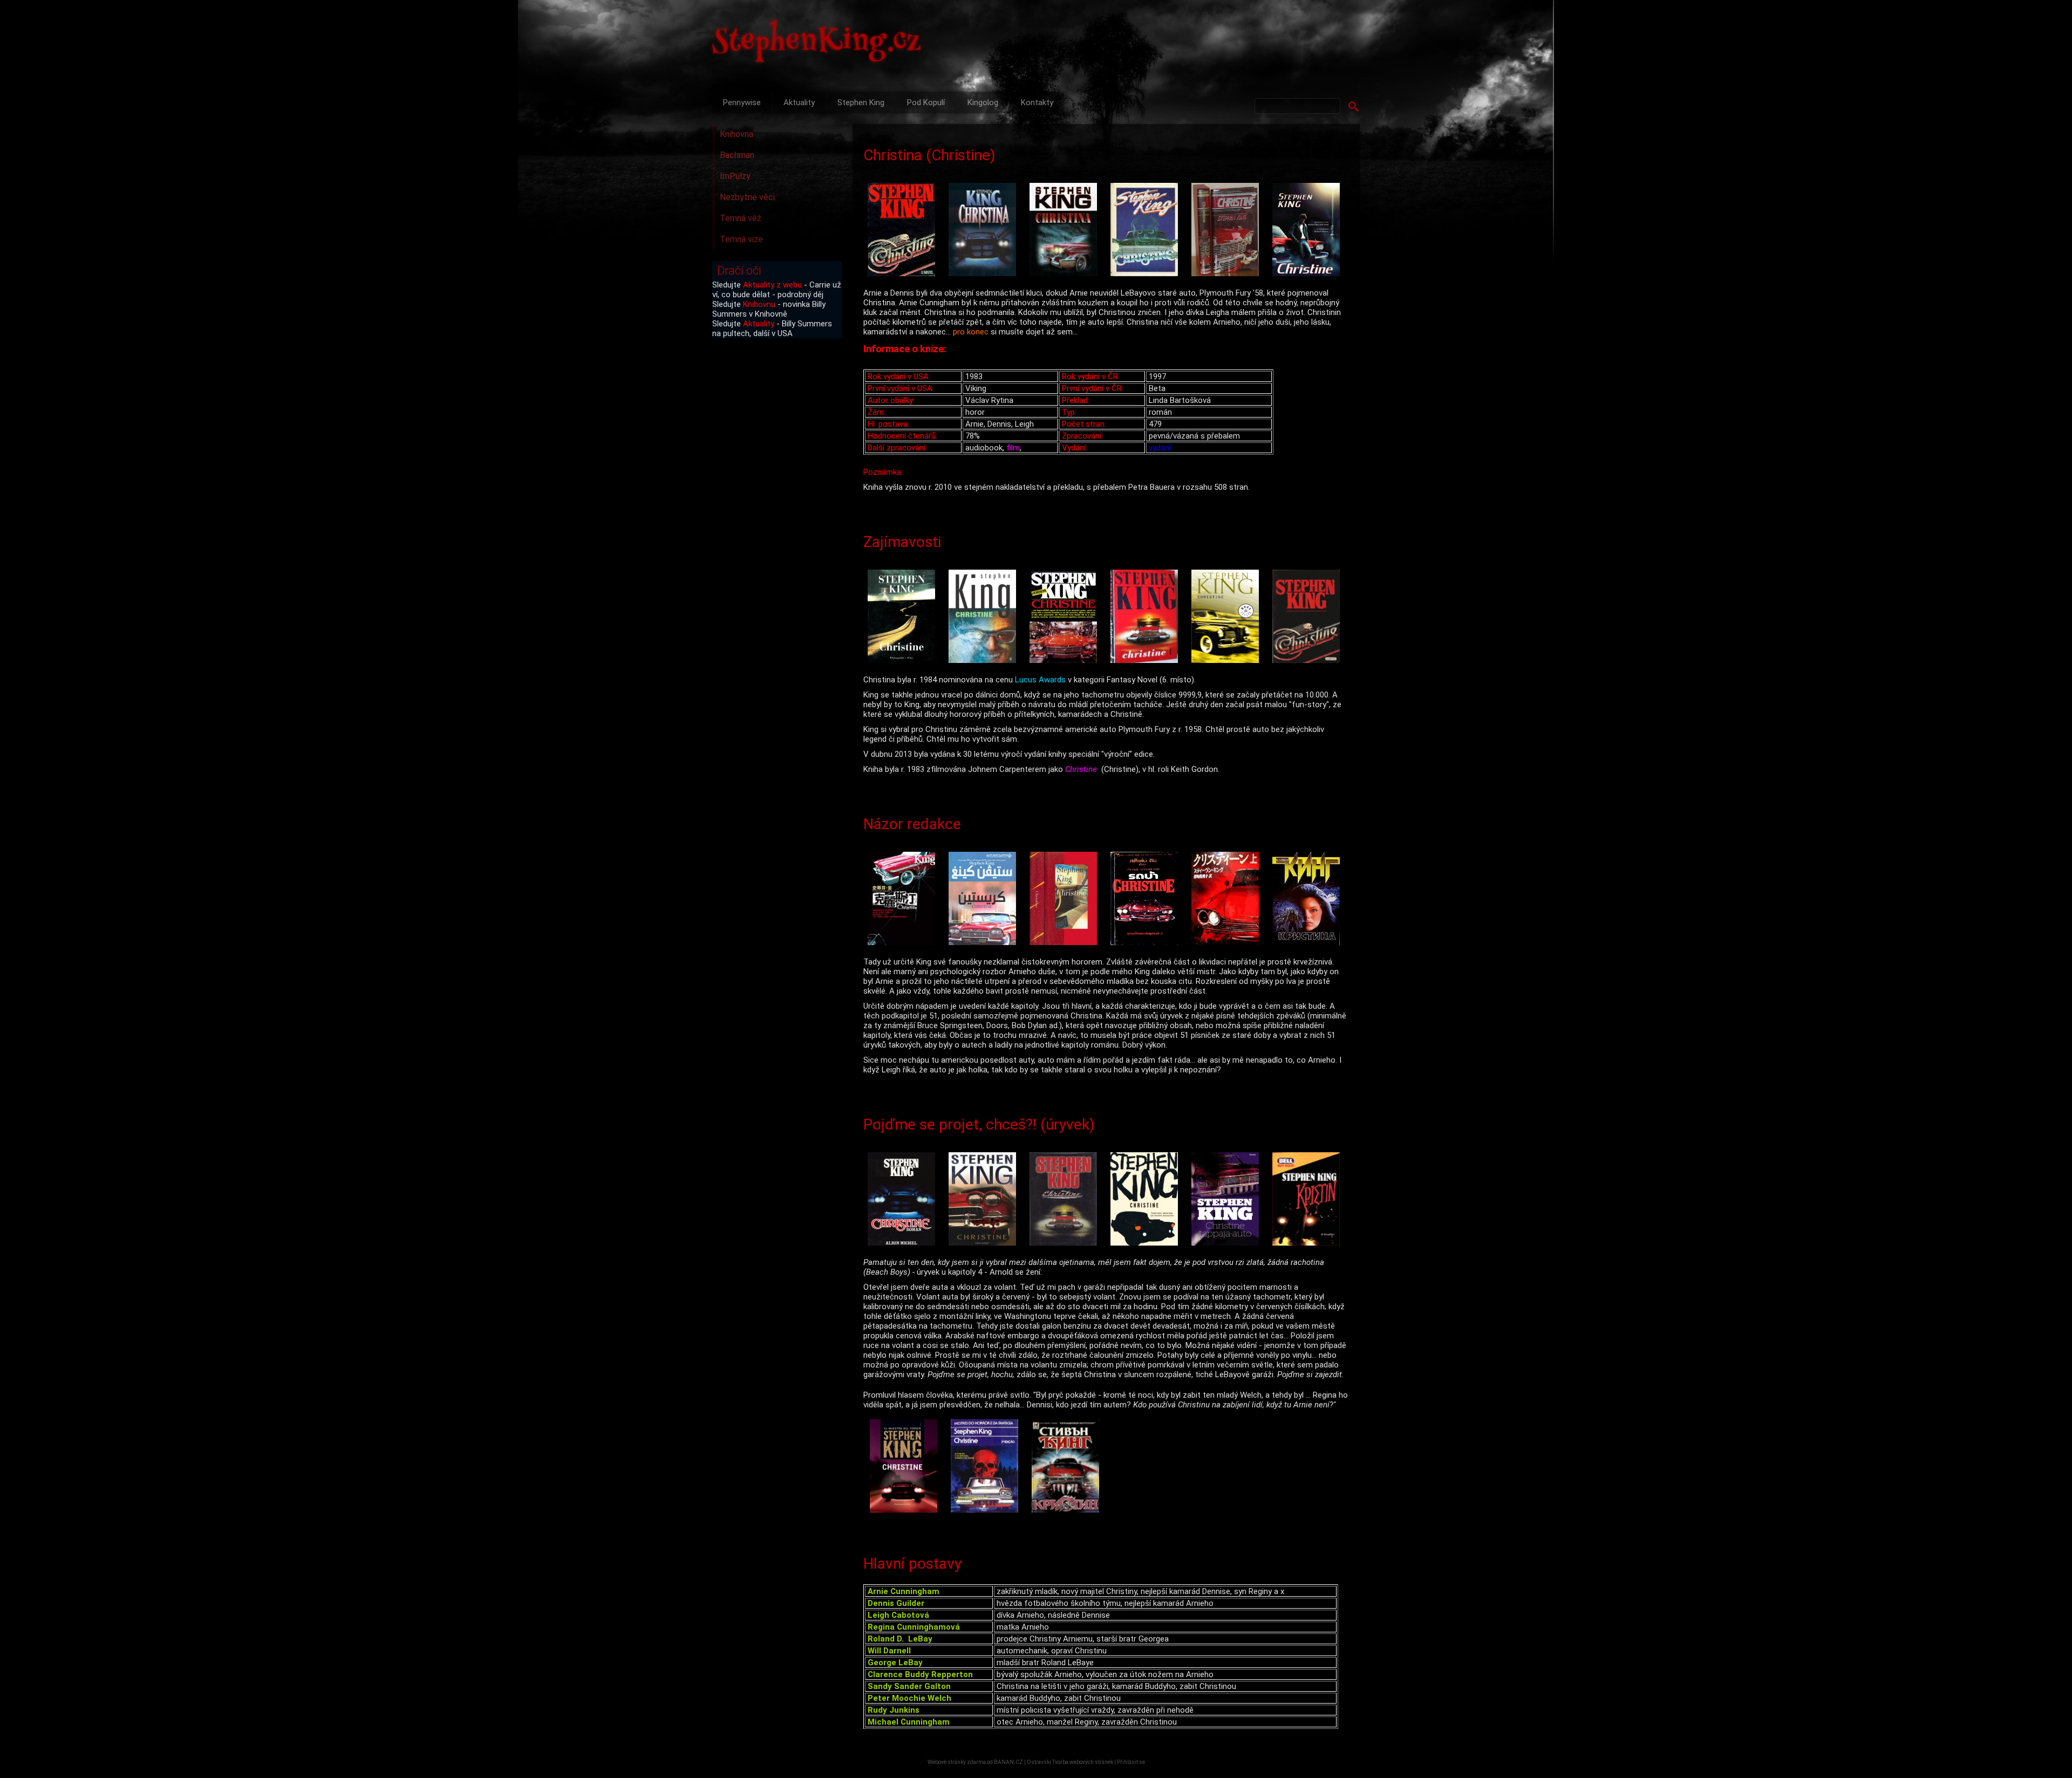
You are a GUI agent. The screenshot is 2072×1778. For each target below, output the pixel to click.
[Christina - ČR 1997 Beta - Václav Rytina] (985, 231)
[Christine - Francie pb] (904, 1200)
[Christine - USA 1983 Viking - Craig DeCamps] (904, 231)
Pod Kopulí (926, 102)
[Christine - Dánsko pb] (985, 1200)
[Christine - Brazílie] (987, 1467)
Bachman (737, 155)
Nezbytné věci (747, 197)
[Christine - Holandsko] (1066, 900)
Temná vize (741, 239)
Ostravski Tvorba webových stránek (1070, 1762)
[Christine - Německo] (1147, 1200)
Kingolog (983, 102)
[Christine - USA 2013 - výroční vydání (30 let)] (1308, 231)
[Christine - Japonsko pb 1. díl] (1228, 900)
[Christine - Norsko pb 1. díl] (1147, 617)
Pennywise (742, 102)
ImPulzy (735, 176)
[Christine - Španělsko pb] (1228, 617)
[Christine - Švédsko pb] (1308, 617)
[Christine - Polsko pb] (904, 617)
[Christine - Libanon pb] (985, 900)
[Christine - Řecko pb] (1308, 1200)
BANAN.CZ (1008, 1762)
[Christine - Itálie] (1147, 231)
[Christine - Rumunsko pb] (1066, 617)
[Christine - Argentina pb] (906, 1467)
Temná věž (741, 218)
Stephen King (861, 102)
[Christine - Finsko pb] (1228, 1200)
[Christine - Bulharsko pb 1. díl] (1068, 1467)
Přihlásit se (1131, 1762)
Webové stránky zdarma (957, 1762)
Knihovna (737, 134)
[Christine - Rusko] (1308, 900)
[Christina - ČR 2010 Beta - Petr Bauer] (1066, 231)
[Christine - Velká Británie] (1066, 1200)
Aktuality (799, 102)
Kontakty (1037, 102)
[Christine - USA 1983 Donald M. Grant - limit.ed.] (1228, 231)
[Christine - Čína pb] (904, 900)
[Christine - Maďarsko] (985, 617)
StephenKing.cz (817, 43)
